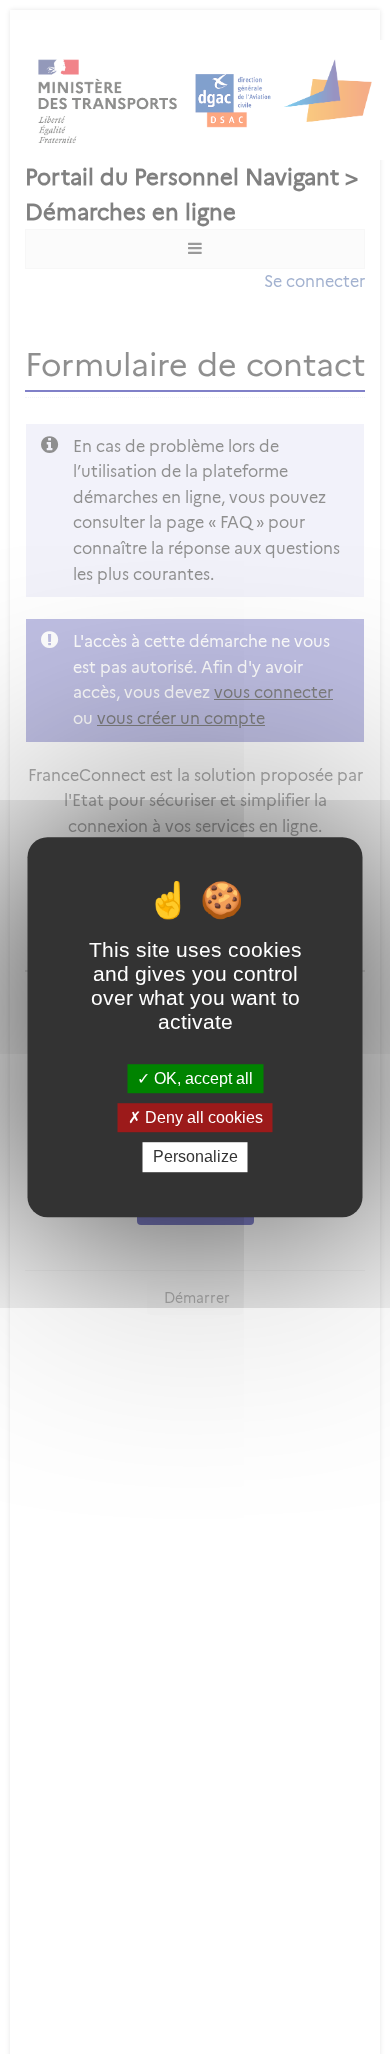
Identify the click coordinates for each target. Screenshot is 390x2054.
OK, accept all (201, 1078)
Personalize (195, 1157)
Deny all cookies (202, 1117)
